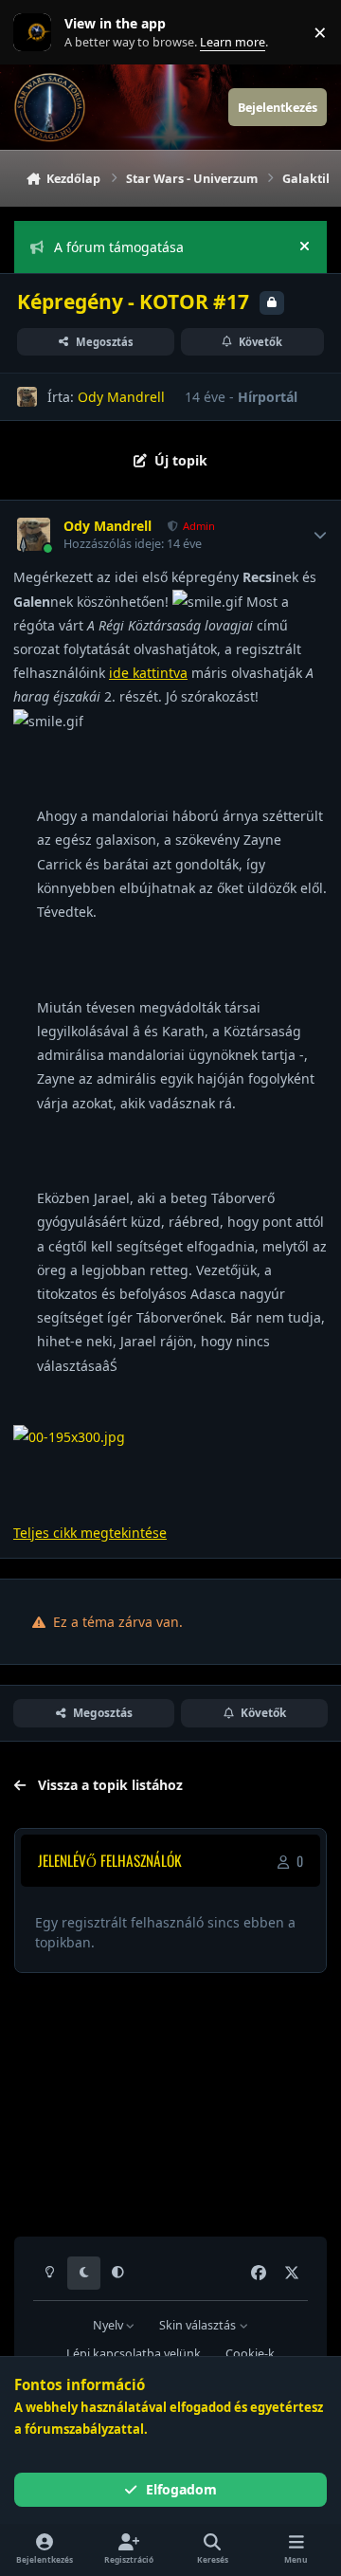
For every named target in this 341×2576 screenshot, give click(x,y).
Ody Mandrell (121, 397)
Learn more (36, 33)
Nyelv (109, 2325)
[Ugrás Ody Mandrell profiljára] (27, 397)
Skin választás (199, 2325)
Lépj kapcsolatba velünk (134, 2354)
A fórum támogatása (119, 247)
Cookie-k (250, 2354)
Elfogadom (181, 2489)
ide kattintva (148, 673)
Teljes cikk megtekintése (90, 1533)
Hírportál (268, 397)
